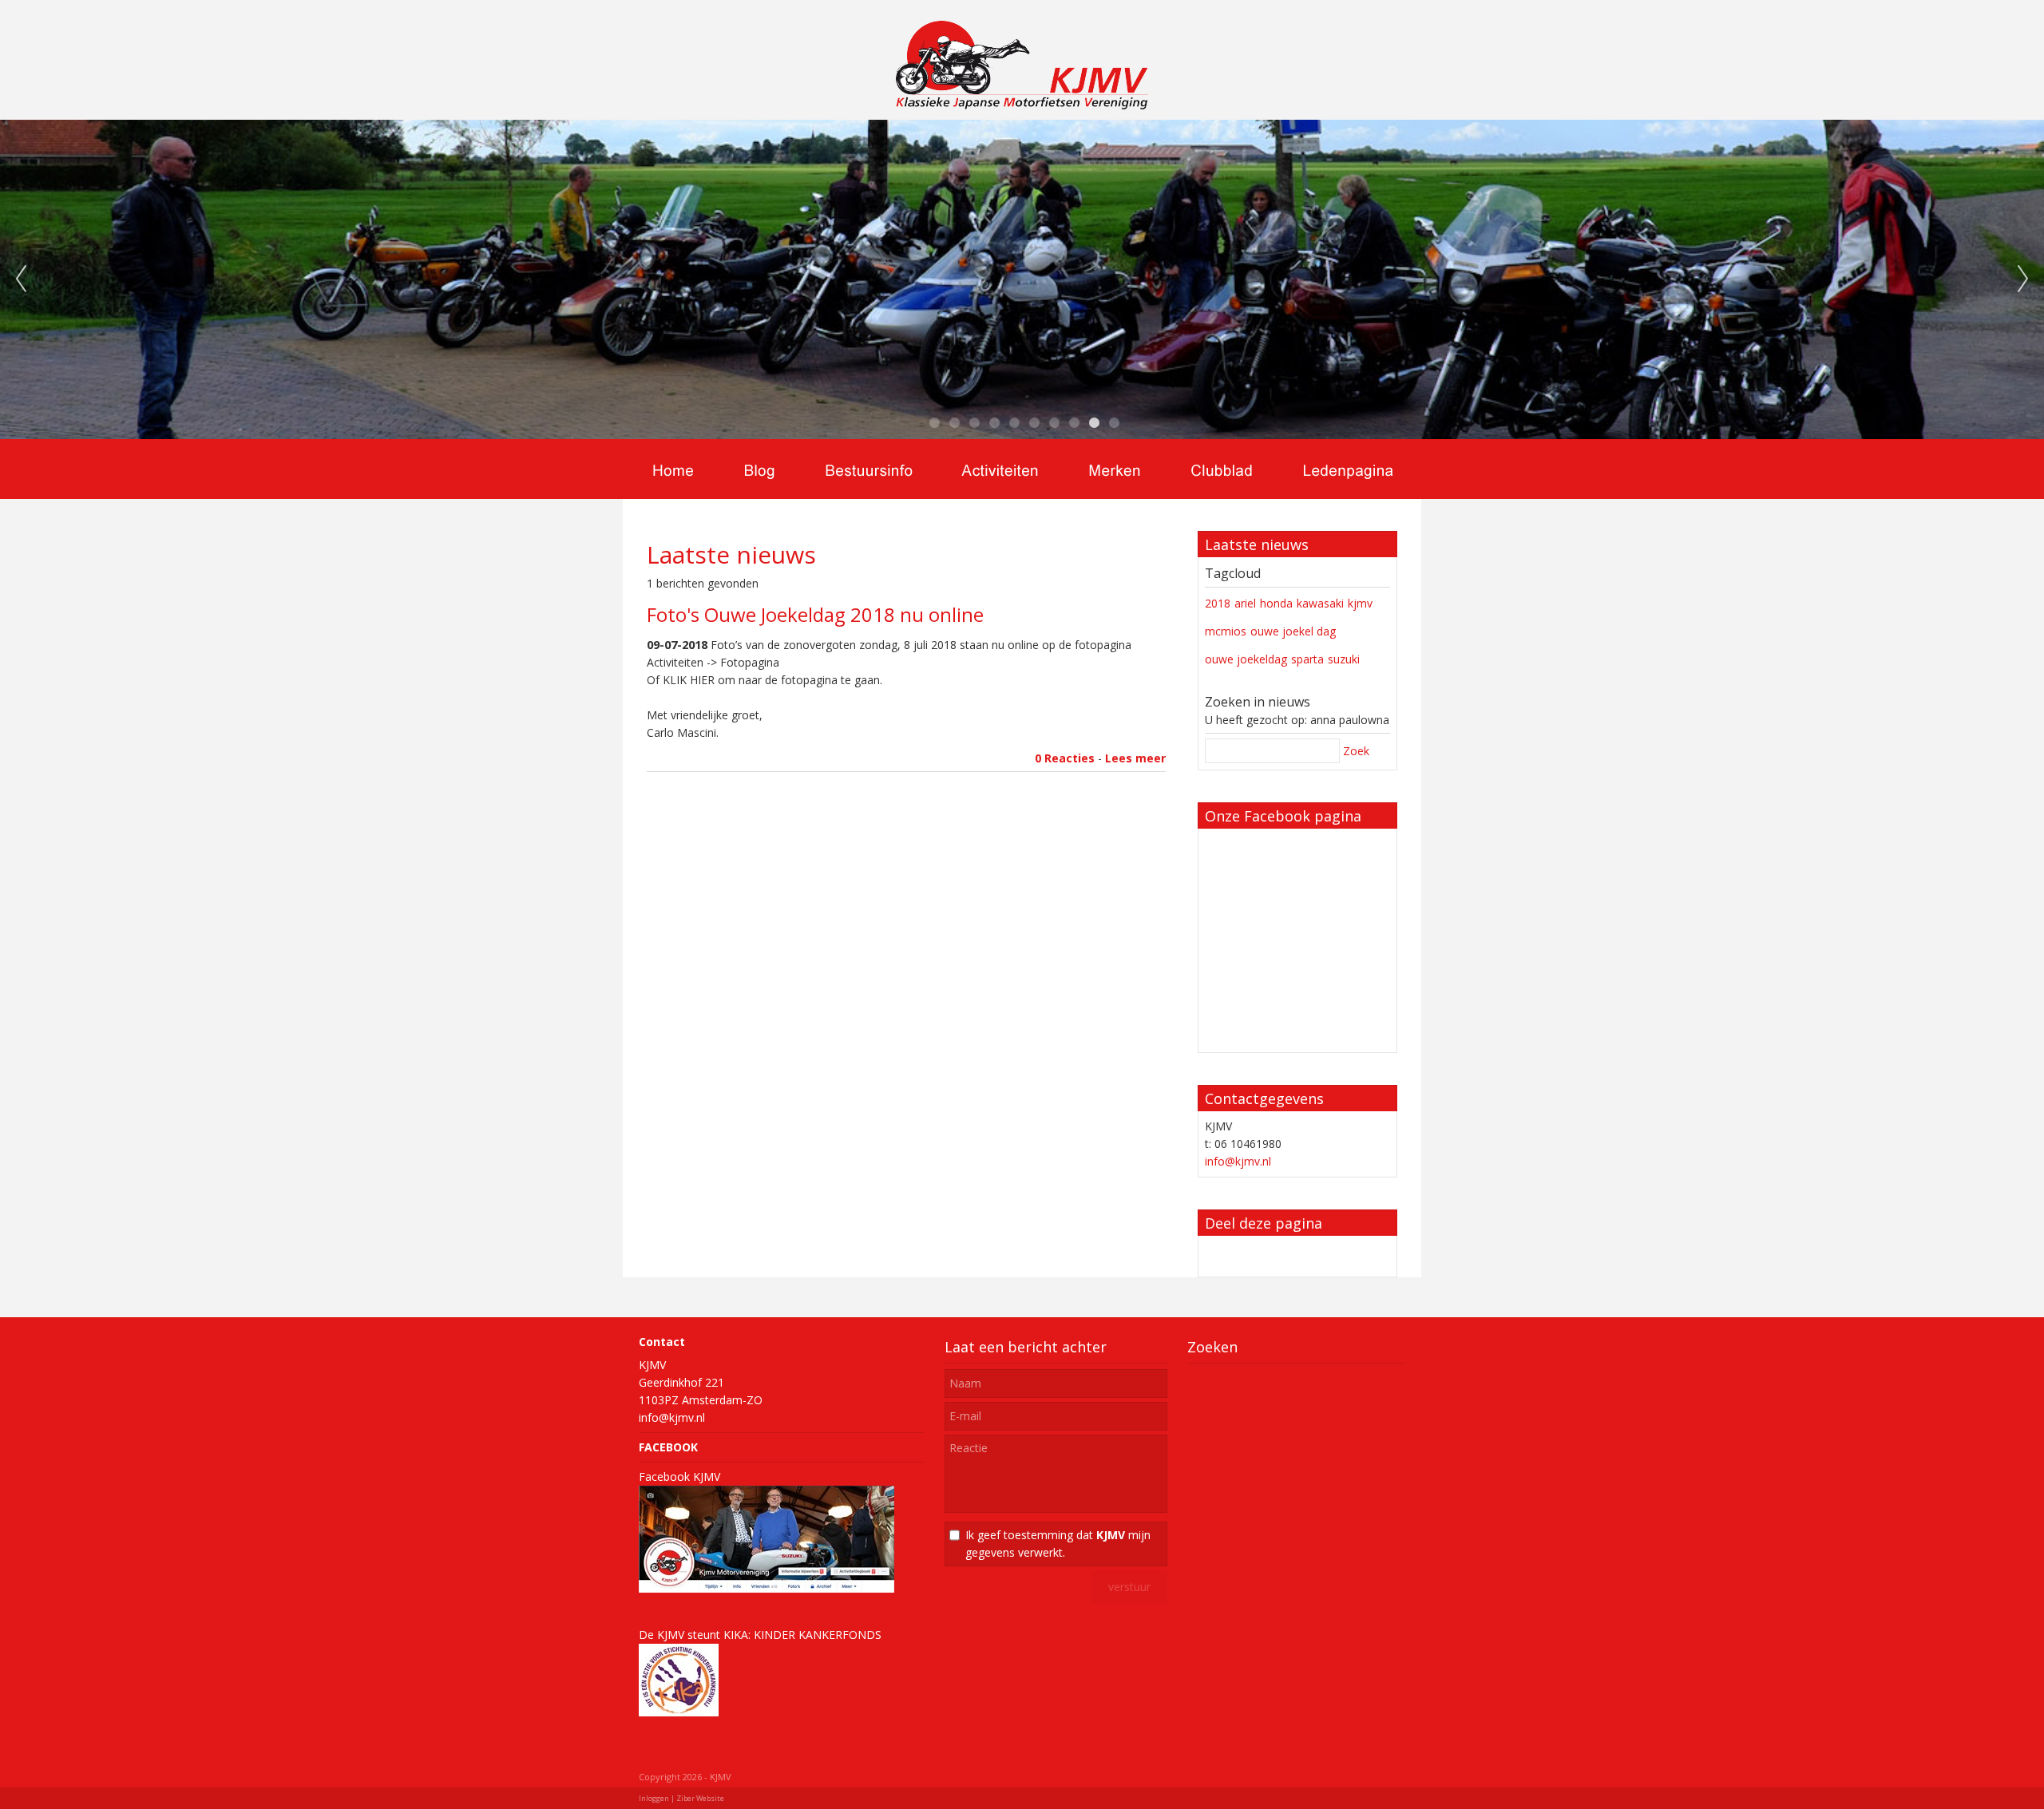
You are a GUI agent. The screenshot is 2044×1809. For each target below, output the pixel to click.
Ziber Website (700, 1798)
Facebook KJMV (679, 1476)
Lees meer (1135, 758)
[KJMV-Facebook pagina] (766, 1588)
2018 (1218, 603)
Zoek (1356, 751)
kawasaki (1320, 603)
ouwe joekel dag (1293, 631)
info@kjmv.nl (1238, 1161)
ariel (1245, 603)
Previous (21, 279)
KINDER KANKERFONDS (818, 1635)
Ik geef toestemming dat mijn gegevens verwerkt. (1058, 1544)
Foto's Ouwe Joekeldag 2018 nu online (815, 614)
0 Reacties (1065, 758)
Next (2023, 279)
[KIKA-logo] (679, 1712)
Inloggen (654, 1798)
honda (1276, 603)
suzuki (1344, 659)
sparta (1307, 659)
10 (1114, 423)
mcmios (1226, 631)
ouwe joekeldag (1246, 659)
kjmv (1360, 603)
